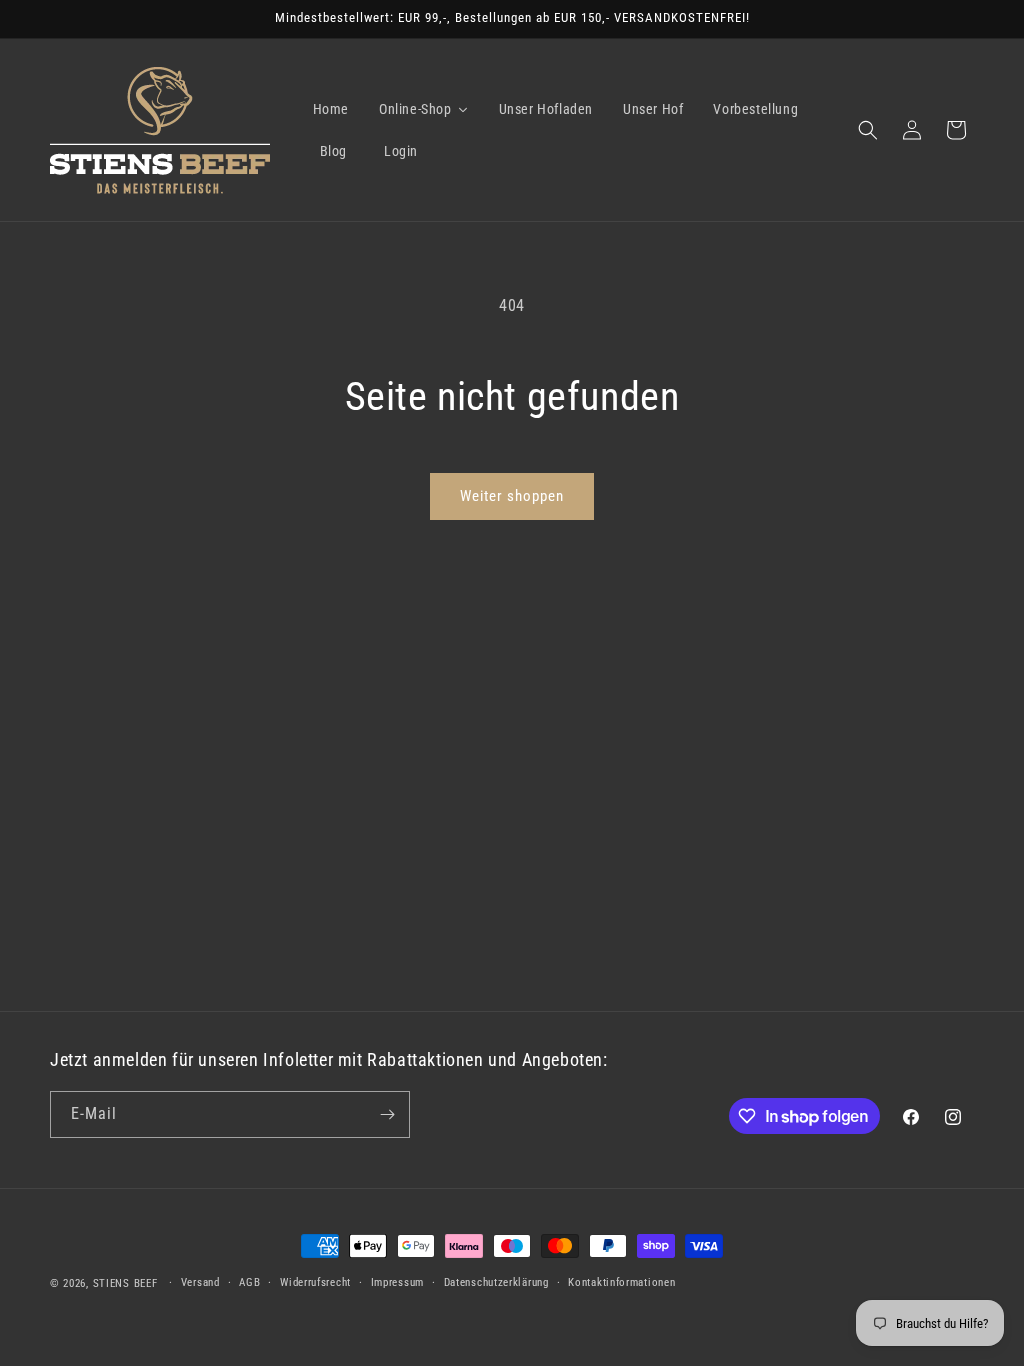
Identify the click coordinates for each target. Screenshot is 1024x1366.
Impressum (397, 1282)
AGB (249, 1282)
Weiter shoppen (512, 496)
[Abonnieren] (387, 1114)
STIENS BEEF (125, 1283)
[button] (868, 130)
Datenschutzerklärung (496, 1282)
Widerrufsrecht (315, 1282)
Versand (200, 1282)
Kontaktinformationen (621, 1282)
